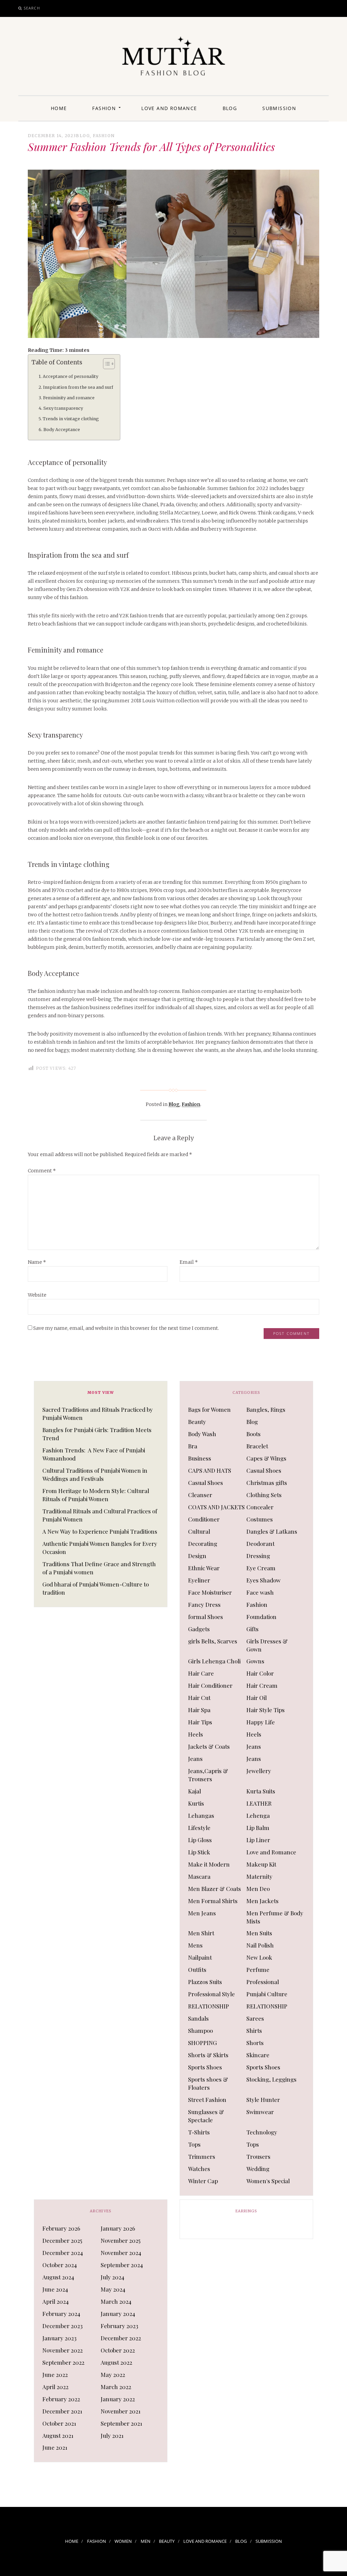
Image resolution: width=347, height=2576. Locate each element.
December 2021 (62, 2411)
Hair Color (260, 1673)
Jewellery (259, 1771)
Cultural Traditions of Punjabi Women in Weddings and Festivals (95, 1474)
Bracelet (257, 1446)
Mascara (199, 1876)
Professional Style (211, 1994)
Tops (194, 2144)
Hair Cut (199, 1698)
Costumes (260, 1519)
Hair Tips (200, 1722)
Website (37, 1295)
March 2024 (116, 2301)
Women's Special (268, 2181)
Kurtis (196, 1803)
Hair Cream (262, 1685)
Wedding (258, 2169)
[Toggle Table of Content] (106, 364)
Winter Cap (203, 2181)
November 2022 (63, 2350)
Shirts (254, 2030)
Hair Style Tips (266, 1710)
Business (200, 1458)
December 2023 (63, 2326)
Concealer (260, 1507)
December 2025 (62, 2240)
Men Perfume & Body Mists (275, 1917)
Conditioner (204, 1519)
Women (123, 2541)
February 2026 (61, 2228)
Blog (230, 108)
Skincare (258, 2055)
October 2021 (59, 2423)
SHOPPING (202, 2043)
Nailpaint (200, 1957)
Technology (262, 2132)
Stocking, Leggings (271, 2079)
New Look (259, 1957)
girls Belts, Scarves (213, 1641)
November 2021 (121, 2411)
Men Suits (259, 1933)
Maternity (259, 1876)
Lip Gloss (200, 1840)
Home (59, 108)
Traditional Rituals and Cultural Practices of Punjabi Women (100, 1515)
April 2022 (55, 2387)
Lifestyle (199, 1828)
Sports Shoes (205, 2067)
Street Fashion (207, 2100)
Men (146, 2541)
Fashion (104, 108)
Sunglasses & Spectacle (206, 2116)
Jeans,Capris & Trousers (208, 1775)
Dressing (258, 1556)
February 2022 (61, 2399)
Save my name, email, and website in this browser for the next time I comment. (126, 1328)
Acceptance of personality (70, 376)
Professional (263, 1982)
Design (197, 1556)
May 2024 (113, 2289)
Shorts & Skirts (208, 2055)
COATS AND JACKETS (216, 1507)
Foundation (261, 1617)
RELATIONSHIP (209, 2006)
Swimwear (260, 2112)
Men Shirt (201, 1933)
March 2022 (116, 2387)
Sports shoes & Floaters (208, 2083)
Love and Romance (169, 108)
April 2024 (56, 2301)
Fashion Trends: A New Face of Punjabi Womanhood (94, 1454)
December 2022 (121, 2338)
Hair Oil (257, 1698)
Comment (42, 1171)
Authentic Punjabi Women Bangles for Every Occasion (100, 1548)
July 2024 (113, 2277)
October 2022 (118, 2350)
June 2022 (55, 2375)
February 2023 (119, 2326)
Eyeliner (199, 1580)
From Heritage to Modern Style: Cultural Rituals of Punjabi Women (96, 1495)
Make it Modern (209, 1864)
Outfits (197, 1970)
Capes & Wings (266, 1458)
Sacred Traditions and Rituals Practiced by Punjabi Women (98, 1413)
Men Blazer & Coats (215, 1889)
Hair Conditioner (210, 1685)
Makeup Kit (261, 1864)
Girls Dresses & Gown (267, 1645)
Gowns (255, 1661)
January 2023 (59, 2338)
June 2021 (55, 2447)
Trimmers (202, 2156)
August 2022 (116, 2362)
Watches (199, 2169)
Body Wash (202, 1434)
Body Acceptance (62, 430)
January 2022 (118, 2399)
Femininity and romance (69, 398)
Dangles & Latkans (272, 1531)
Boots (253, 1434)
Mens (195, 1945)
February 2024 (61, 2314)
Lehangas (201, 1815)
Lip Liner (258, 1840)
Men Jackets (262, 1901)
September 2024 (122, 2265)
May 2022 (113, 2375)
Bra (193, 1446)
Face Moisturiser (210, 1592)
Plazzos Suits (205, 1982)
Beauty (197, 1422)
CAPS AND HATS (210, 1470)
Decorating (203, 1544)
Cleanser (200, 1495)
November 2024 (121, 2253)
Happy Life (261, 1722)
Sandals (198, 2018)
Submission (279, 108)
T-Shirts (199, 2132)
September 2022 (63, 2362)
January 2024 (118, 2314)
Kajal (195, 1791)
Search (32, 8)
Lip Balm (258, 1828)
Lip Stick (199, 1852)
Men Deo (258, 1889)
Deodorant (260, 1544)
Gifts (252, 1629)
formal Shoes (206, 1617)
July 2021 (112, 2435)
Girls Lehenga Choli (214, 1661)
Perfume (258, 1970)
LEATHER (259, 1803)
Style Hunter (263, 2100)
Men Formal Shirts (213, 1901)
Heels (196, 1734)
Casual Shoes (264, 1470)
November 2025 (121, 2240)
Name (37, 1262)
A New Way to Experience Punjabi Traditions (100, 1531)
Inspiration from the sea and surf (78, 387)
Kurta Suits (261, 1791)
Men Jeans (202, 1913)
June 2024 (55, 2289)
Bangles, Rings (266, 1409)
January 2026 (118, 2228)
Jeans (254, 1746)
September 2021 (121, 2423)
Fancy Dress (204, 1604)
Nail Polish (260, 1945)
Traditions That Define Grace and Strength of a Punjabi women (99, 1568)
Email (189, 1262)
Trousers (258, 2156)
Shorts (255, 2043)
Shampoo (200, 2030)
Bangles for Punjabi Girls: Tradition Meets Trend (97, 1434)
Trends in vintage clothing (71, 419)
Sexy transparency (63, 408)
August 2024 (58, 2277)
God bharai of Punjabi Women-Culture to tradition (96, 1588)
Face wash (260, 1592)
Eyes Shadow (263, 1580)
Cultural (199, 1531)
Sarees (255, 2018)
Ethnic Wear (204, 1568)
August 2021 (58, 2435)
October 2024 (60, 2265)
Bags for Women (209, 1409)
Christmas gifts (267, 1483)
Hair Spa (199, 1710)
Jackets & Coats (209, 1746)
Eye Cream (261, 1568)
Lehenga (258, 1815)
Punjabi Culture (267, 1994)
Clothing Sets (264, 1495)
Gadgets (199, 1629)
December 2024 (63, 2253)
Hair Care (201, 1673)
